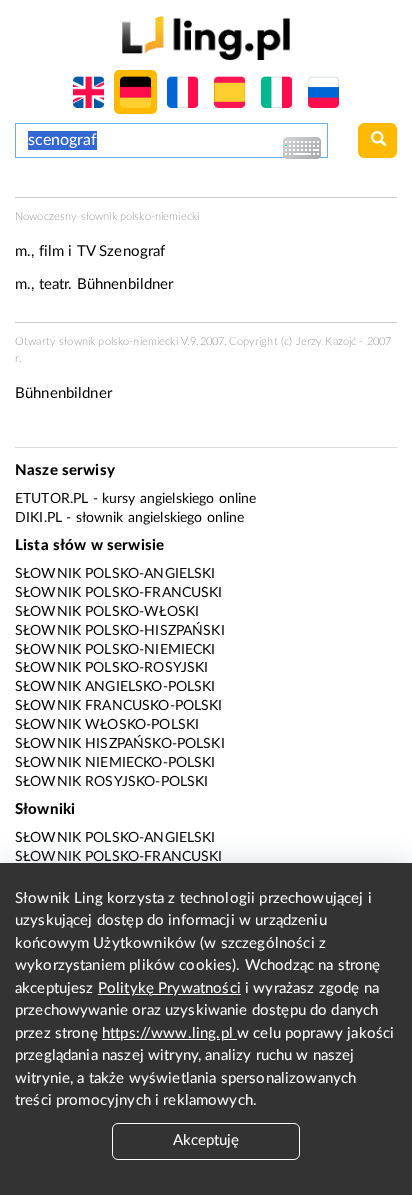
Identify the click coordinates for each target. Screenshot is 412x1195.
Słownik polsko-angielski (115, 574)
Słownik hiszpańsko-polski (120, 744)
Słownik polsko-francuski (119, 593)
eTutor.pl (51, 499)
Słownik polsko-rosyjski (111, 668)
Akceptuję (206, 1140)
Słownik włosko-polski (107, 725)
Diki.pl (38, 518)
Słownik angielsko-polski (115, 687)
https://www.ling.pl (169, 1033)
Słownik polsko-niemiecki (115, 650)
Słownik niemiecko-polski (115, 763)
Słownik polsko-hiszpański (120, 631)
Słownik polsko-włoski (107, 612)
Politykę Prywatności (169, 988)
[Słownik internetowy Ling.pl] (205, 37)
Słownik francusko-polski (119, 706)
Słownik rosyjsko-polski (111, 782)
